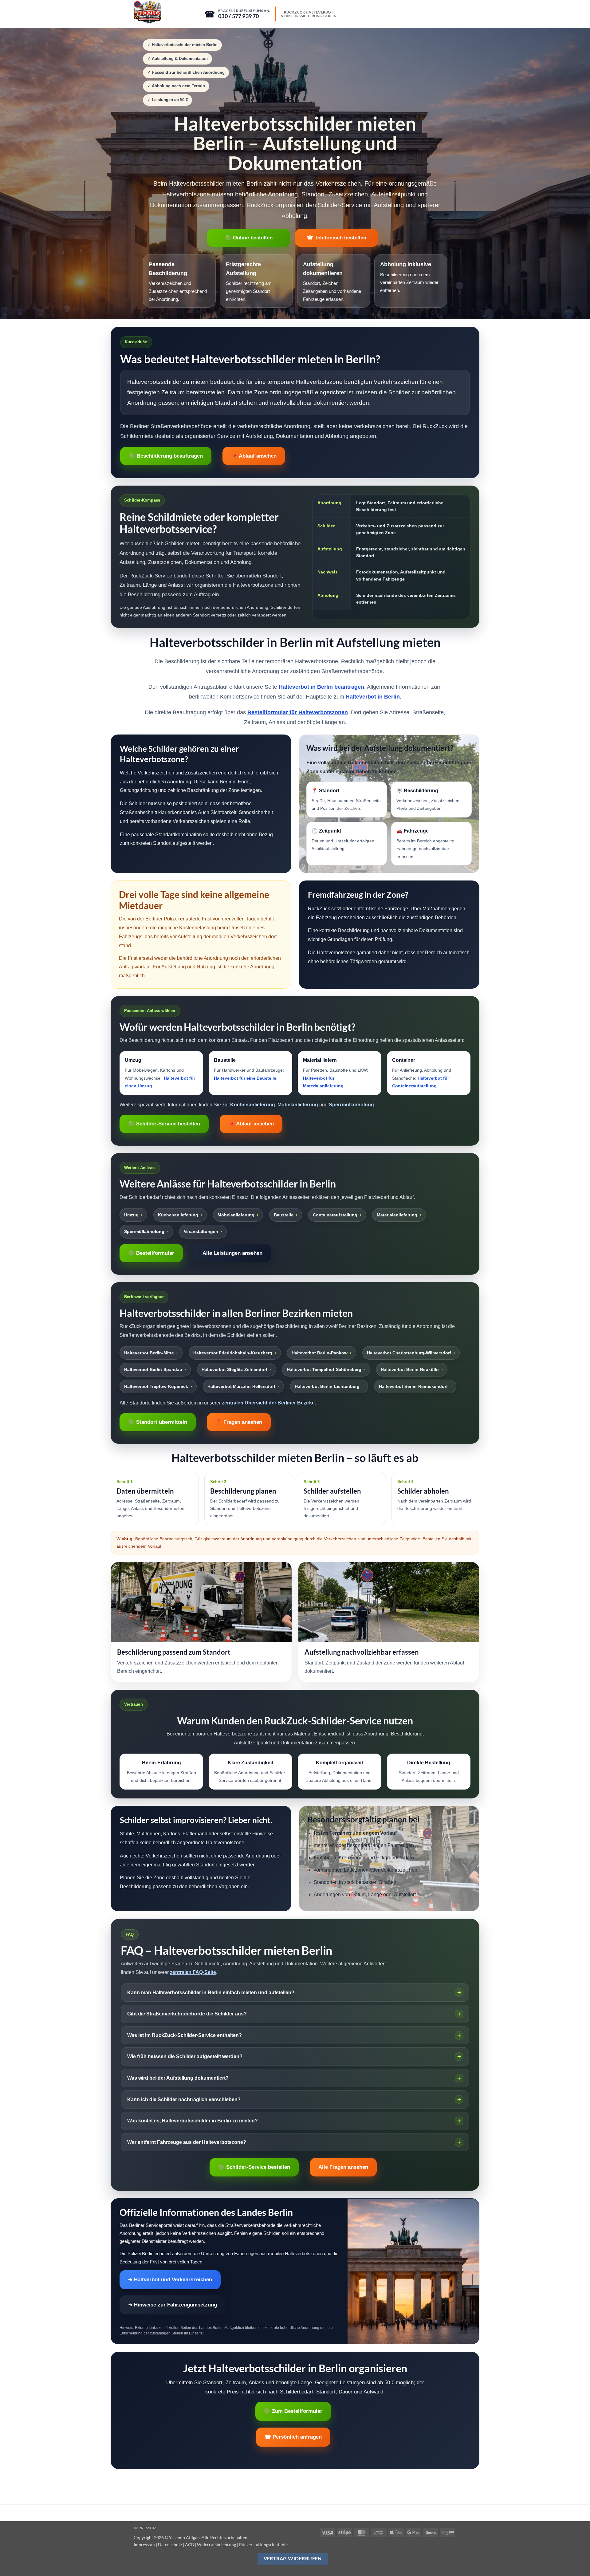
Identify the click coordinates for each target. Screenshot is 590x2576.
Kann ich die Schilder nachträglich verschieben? (184, 2099)
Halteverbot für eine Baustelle (245, 1078)
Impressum (145, 2528)
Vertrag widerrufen (293, 2558)
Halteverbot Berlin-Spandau (153, 1369)
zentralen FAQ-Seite (193, 1972)
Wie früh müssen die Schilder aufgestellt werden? (185, 2056)
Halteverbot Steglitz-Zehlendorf (234, 1369)
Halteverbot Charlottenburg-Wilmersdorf (409, 1353)
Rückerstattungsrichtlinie (263, 2544)
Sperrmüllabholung (351, 1105)
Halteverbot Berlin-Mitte (149, 1353)
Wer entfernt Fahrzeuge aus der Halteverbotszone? (187, 2142)
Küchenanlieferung (253, 1105)
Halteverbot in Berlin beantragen (321, 687)
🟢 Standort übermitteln (158, 1422)
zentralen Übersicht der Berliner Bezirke (268, 1403)
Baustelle (284, 1215)
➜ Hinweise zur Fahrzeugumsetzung (173, 2305)
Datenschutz (170, 2544)
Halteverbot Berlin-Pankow (320, 1353)
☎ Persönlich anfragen (293, 2437)
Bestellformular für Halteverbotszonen (298, 712)
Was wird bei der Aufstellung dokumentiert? (178, 2078)
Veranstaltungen (201, 1231)
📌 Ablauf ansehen (254, 456)
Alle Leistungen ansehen (232, 1253)
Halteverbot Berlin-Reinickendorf (413, 1386)
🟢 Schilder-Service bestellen (164, 1124)
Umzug (131, 1215)
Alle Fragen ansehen (343, 2167)
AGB (189, 2544)
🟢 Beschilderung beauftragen (166, 456)
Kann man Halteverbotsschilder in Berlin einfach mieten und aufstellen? (211, 1993)
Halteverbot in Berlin (373, 697)
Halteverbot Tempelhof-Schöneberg (324, 1369)
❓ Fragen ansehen (239, 1422)
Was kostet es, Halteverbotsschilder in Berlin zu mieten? (193, 2121)
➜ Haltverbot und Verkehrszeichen (170, 2280)
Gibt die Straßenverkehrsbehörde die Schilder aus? (187, 2014)
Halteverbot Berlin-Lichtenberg (327, 1386)
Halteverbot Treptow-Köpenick (156, 1386)
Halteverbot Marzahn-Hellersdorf (241, 1386)
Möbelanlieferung (298, 1105)
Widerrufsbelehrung (216, 2544)
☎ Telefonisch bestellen (336, 238)
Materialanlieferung (397, 1215)
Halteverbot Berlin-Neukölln (410, 1369)
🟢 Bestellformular (151, 1253)
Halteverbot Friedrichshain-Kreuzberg (233, 1353)
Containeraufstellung (335, 1215)
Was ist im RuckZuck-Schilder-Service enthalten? (185, 2035)
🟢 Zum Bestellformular (293, 2411)
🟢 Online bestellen (249, 238)
